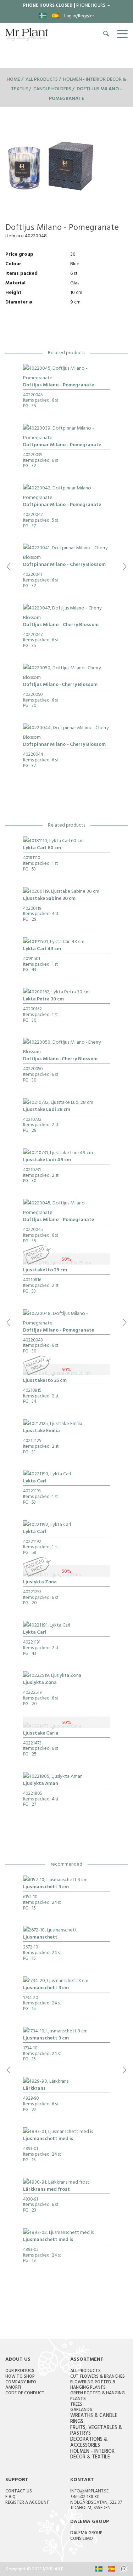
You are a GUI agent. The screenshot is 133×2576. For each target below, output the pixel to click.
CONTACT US (19, 2492)
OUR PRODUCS (20, 2371)
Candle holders (52, 89)
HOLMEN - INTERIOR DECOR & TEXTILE (92, 2455)
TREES (76, 2405)
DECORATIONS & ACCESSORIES (89, 2443)
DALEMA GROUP (86, 2534)
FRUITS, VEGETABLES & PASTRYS (96, 2431)
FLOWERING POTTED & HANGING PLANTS (93, 2385)
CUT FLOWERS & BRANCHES (98, 2377)
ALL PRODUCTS (85, 2371)
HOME (13, 80)
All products (42, 80)
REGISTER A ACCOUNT (27, 2503)
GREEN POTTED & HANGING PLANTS (98, 2396)
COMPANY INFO (21, 2383)
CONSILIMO (82, 2539)
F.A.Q (10, 2497)
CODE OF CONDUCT (25, 2394)
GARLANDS (81, 2410)
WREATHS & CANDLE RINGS (94, 2419)
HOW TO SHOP (20, 2377)
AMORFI (13, 2388)
